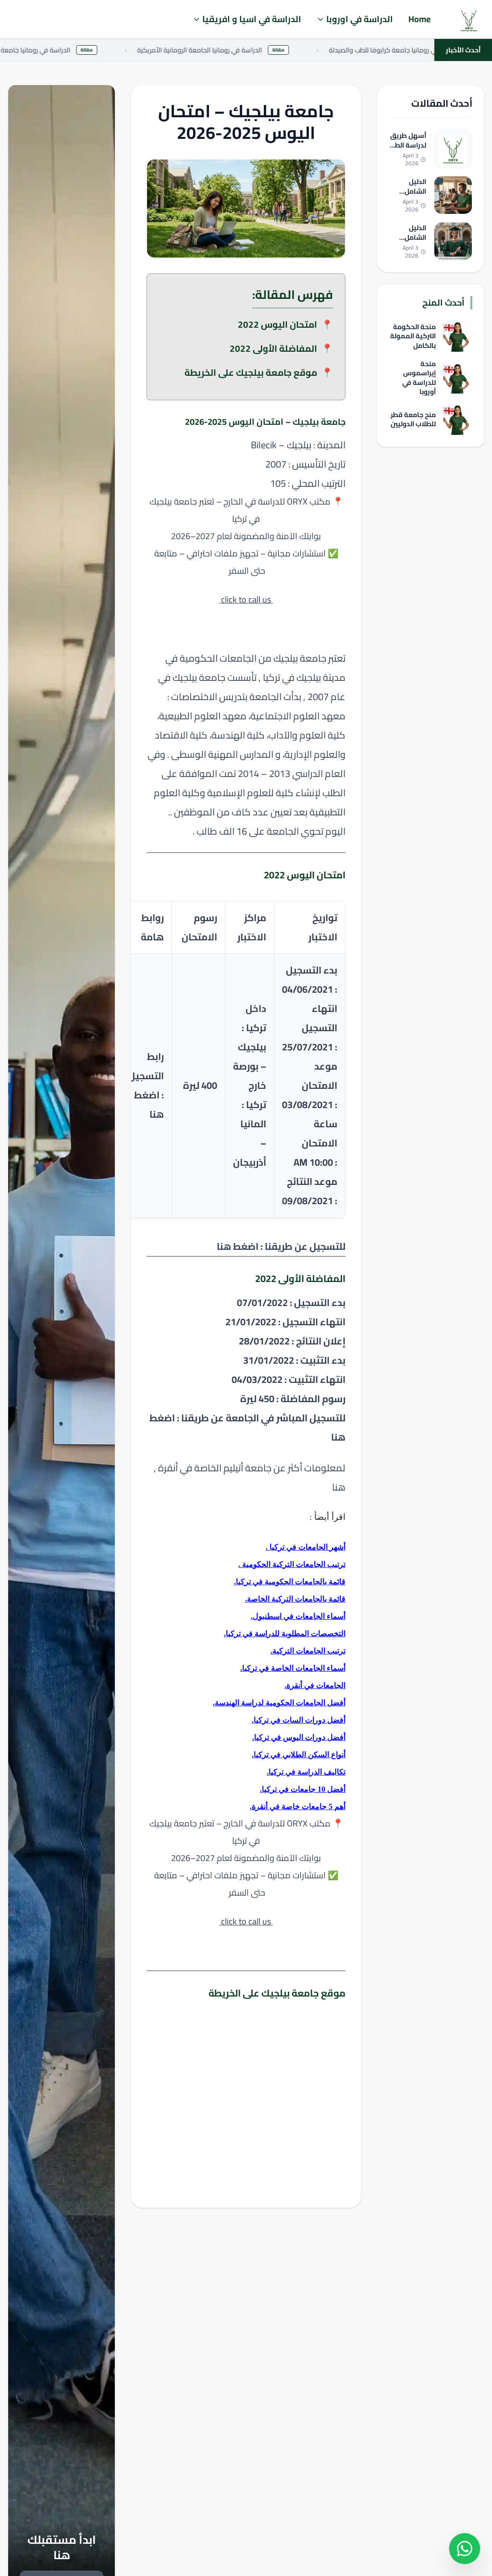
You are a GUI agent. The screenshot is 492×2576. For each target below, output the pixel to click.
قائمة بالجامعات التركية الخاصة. (295, 1599)
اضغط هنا (238, 1246)
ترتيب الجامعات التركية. (308, 1651)
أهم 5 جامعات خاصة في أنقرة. (298, 1806)
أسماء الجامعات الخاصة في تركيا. (293, 1668)
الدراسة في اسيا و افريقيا (252, 19)
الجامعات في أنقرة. (315, 1685)
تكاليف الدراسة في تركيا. (306, 1772)
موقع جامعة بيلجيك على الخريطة (251, 372)
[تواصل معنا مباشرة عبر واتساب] (465, 2549)
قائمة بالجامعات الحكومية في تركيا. (290, 1582)
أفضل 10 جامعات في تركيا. (303, 1789)
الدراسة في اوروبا (360, 19)
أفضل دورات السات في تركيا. (299, 1720)
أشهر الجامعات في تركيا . (306, 1547)
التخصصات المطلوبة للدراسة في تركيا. (285, 1633)
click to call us (246, 599)
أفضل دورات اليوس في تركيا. (299, 1737)
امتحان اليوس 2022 (277, 324)
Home (419, 19)
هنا (338, 1487)
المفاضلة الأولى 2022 (273, 348)
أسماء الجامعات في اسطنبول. (298, 1616)
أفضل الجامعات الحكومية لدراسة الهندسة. (279, 1703)
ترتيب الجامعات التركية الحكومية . (292, 1564)
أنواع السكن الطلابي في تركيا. (299, 1755)
